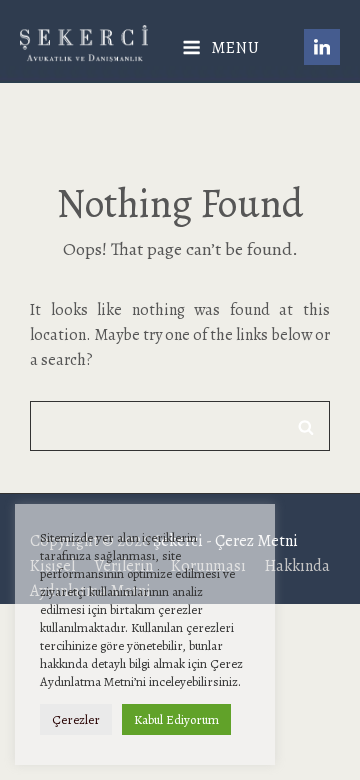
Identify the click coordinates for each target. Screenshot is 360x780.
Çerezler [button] (76, 719)
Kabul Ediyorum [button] (176, 719)
